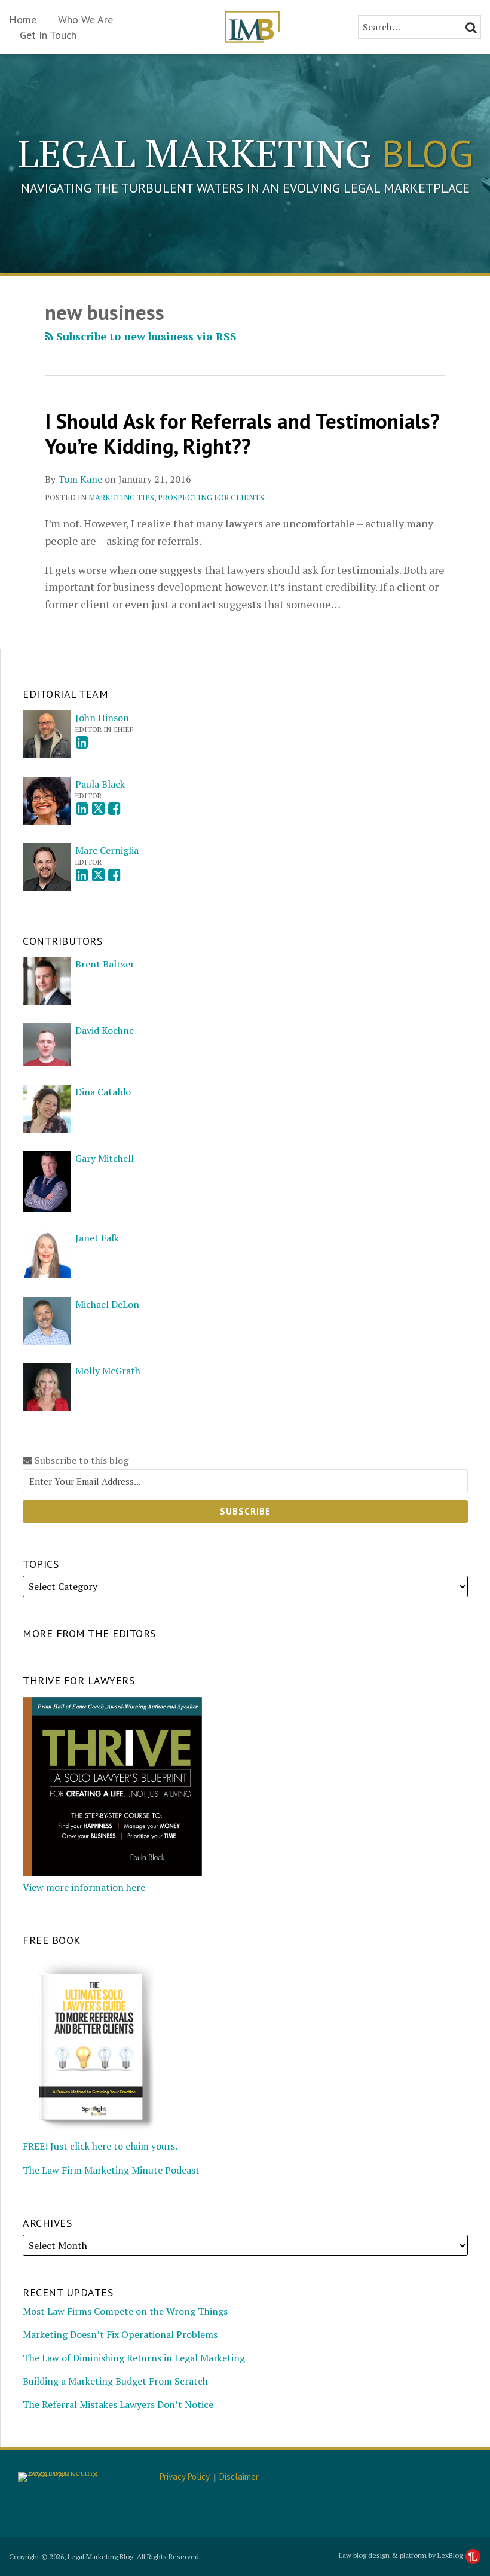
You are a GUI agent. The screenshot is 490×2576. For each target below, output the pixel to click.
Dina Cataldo (103, 1092)
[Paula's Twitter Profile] (98, 809)
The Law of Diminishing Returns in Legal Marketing (134, 2358)
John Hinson (102, 718)
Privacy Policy (185, 2476)
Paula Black (100, 784)
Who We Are (85, 19)
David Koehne (105, 1030)
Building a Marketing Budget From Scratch (115, 2381)
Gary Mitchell (105, 1158)
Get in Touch (48, 35)
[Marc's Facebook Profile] (114, 875)
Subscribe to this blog (80, 1461)
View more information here (84, 1887)
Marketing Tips (121, 498)
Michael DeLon (107, 1304)
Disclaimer (239, 2476)
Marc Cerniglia (107, 850)
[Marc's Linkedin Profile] (82, 875)
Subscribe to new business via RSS (145, 336)
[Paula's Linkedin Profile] (82, 809)
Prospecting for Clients (211, 498)
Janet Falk (97, 1238)
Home (23, 19)
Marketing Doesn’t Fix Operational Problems (120, 2334)
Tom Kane (80, 479)
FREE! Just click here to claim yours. (100, 2146)
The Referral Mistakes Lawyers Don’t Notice (118, 2404)
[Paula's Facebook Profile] (114, 809)
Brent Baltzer (105, 964)
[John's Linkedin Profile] (82, 742)
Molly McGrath (108, 1371)
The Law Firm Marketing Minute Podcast (111, 2170)
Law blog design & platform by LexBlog (402, 2555)
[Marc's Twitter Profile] (98, 875)
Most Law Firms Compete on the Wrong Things (125, 2311)
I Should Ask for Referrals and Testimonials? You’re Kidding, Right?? (242, 434)
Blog (245, 153)
